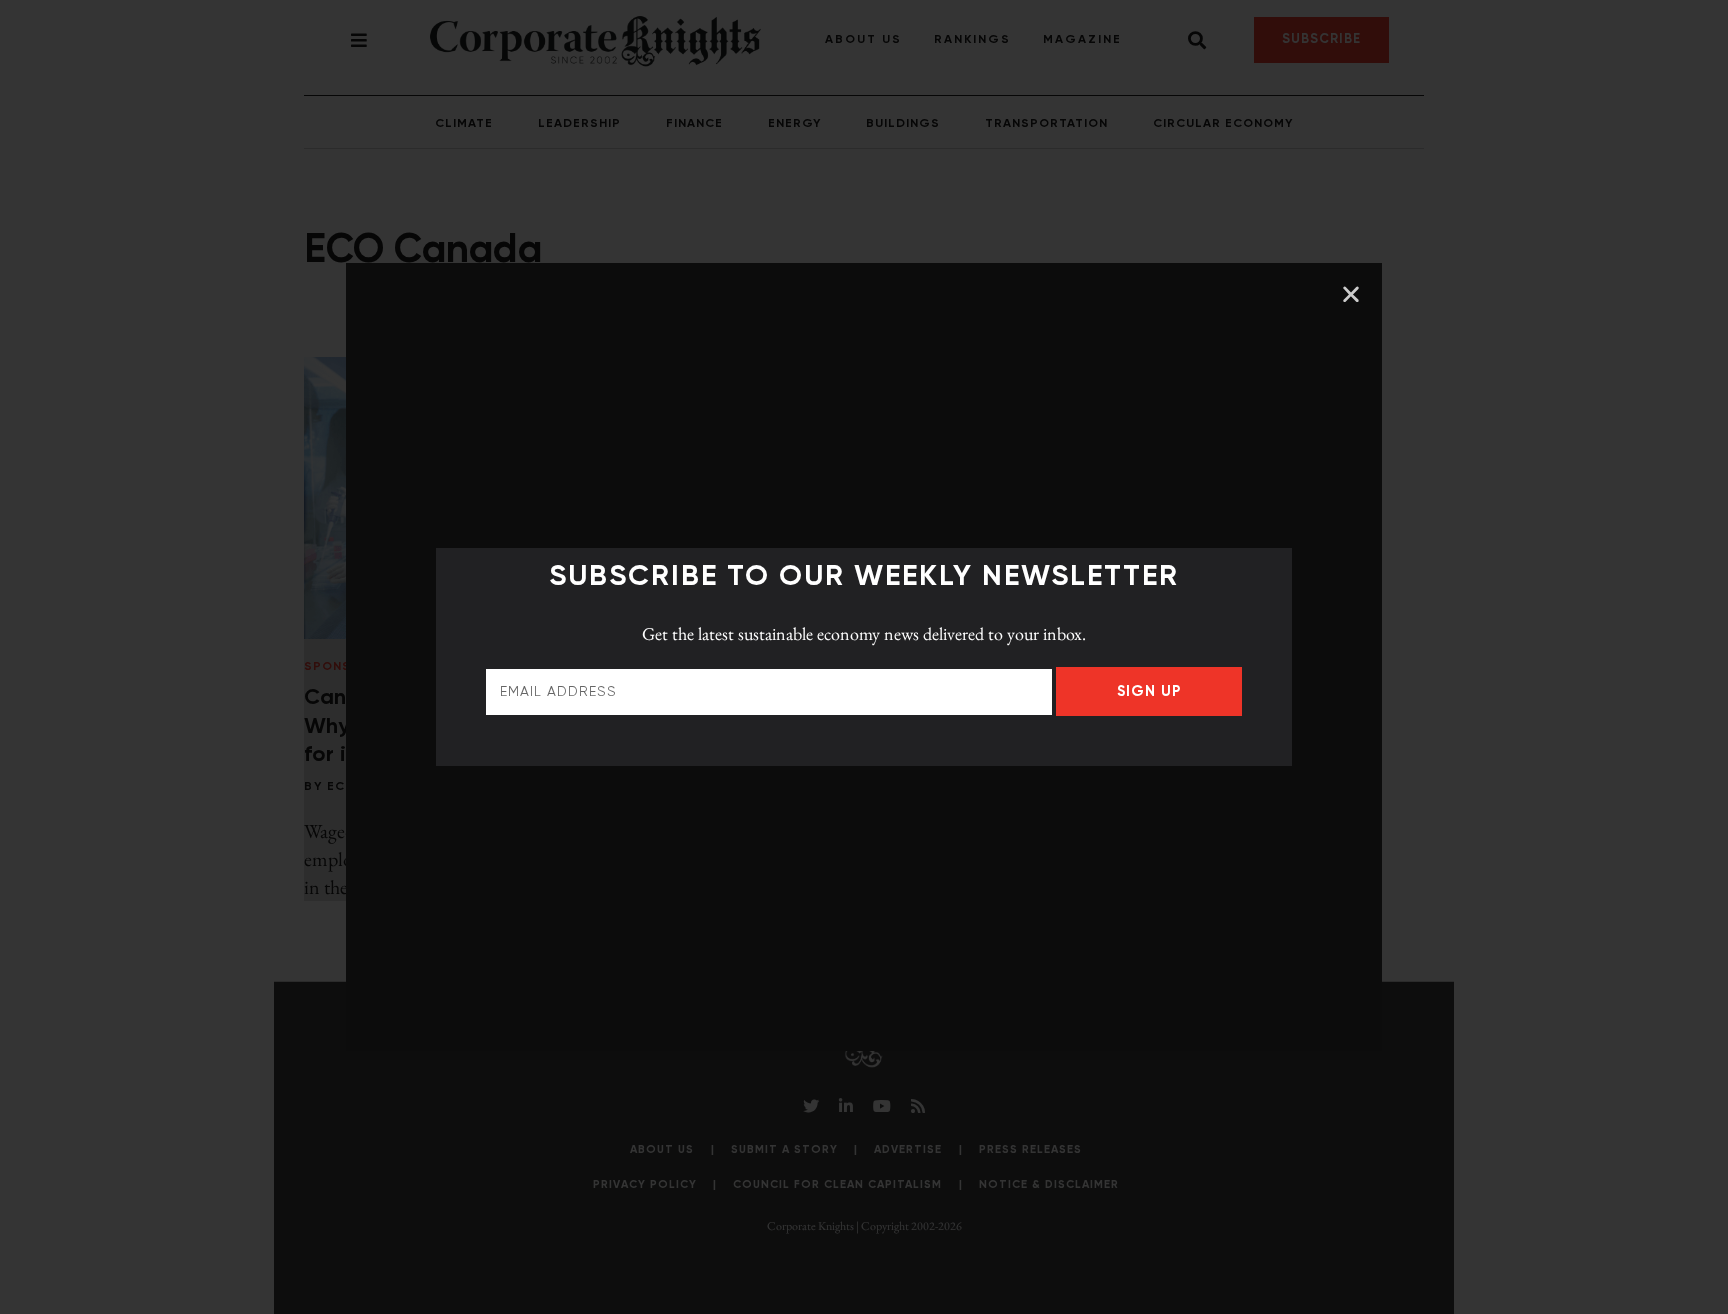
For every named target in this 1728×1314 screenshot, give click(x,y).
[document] (864, 657)
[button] (1351, 294)
